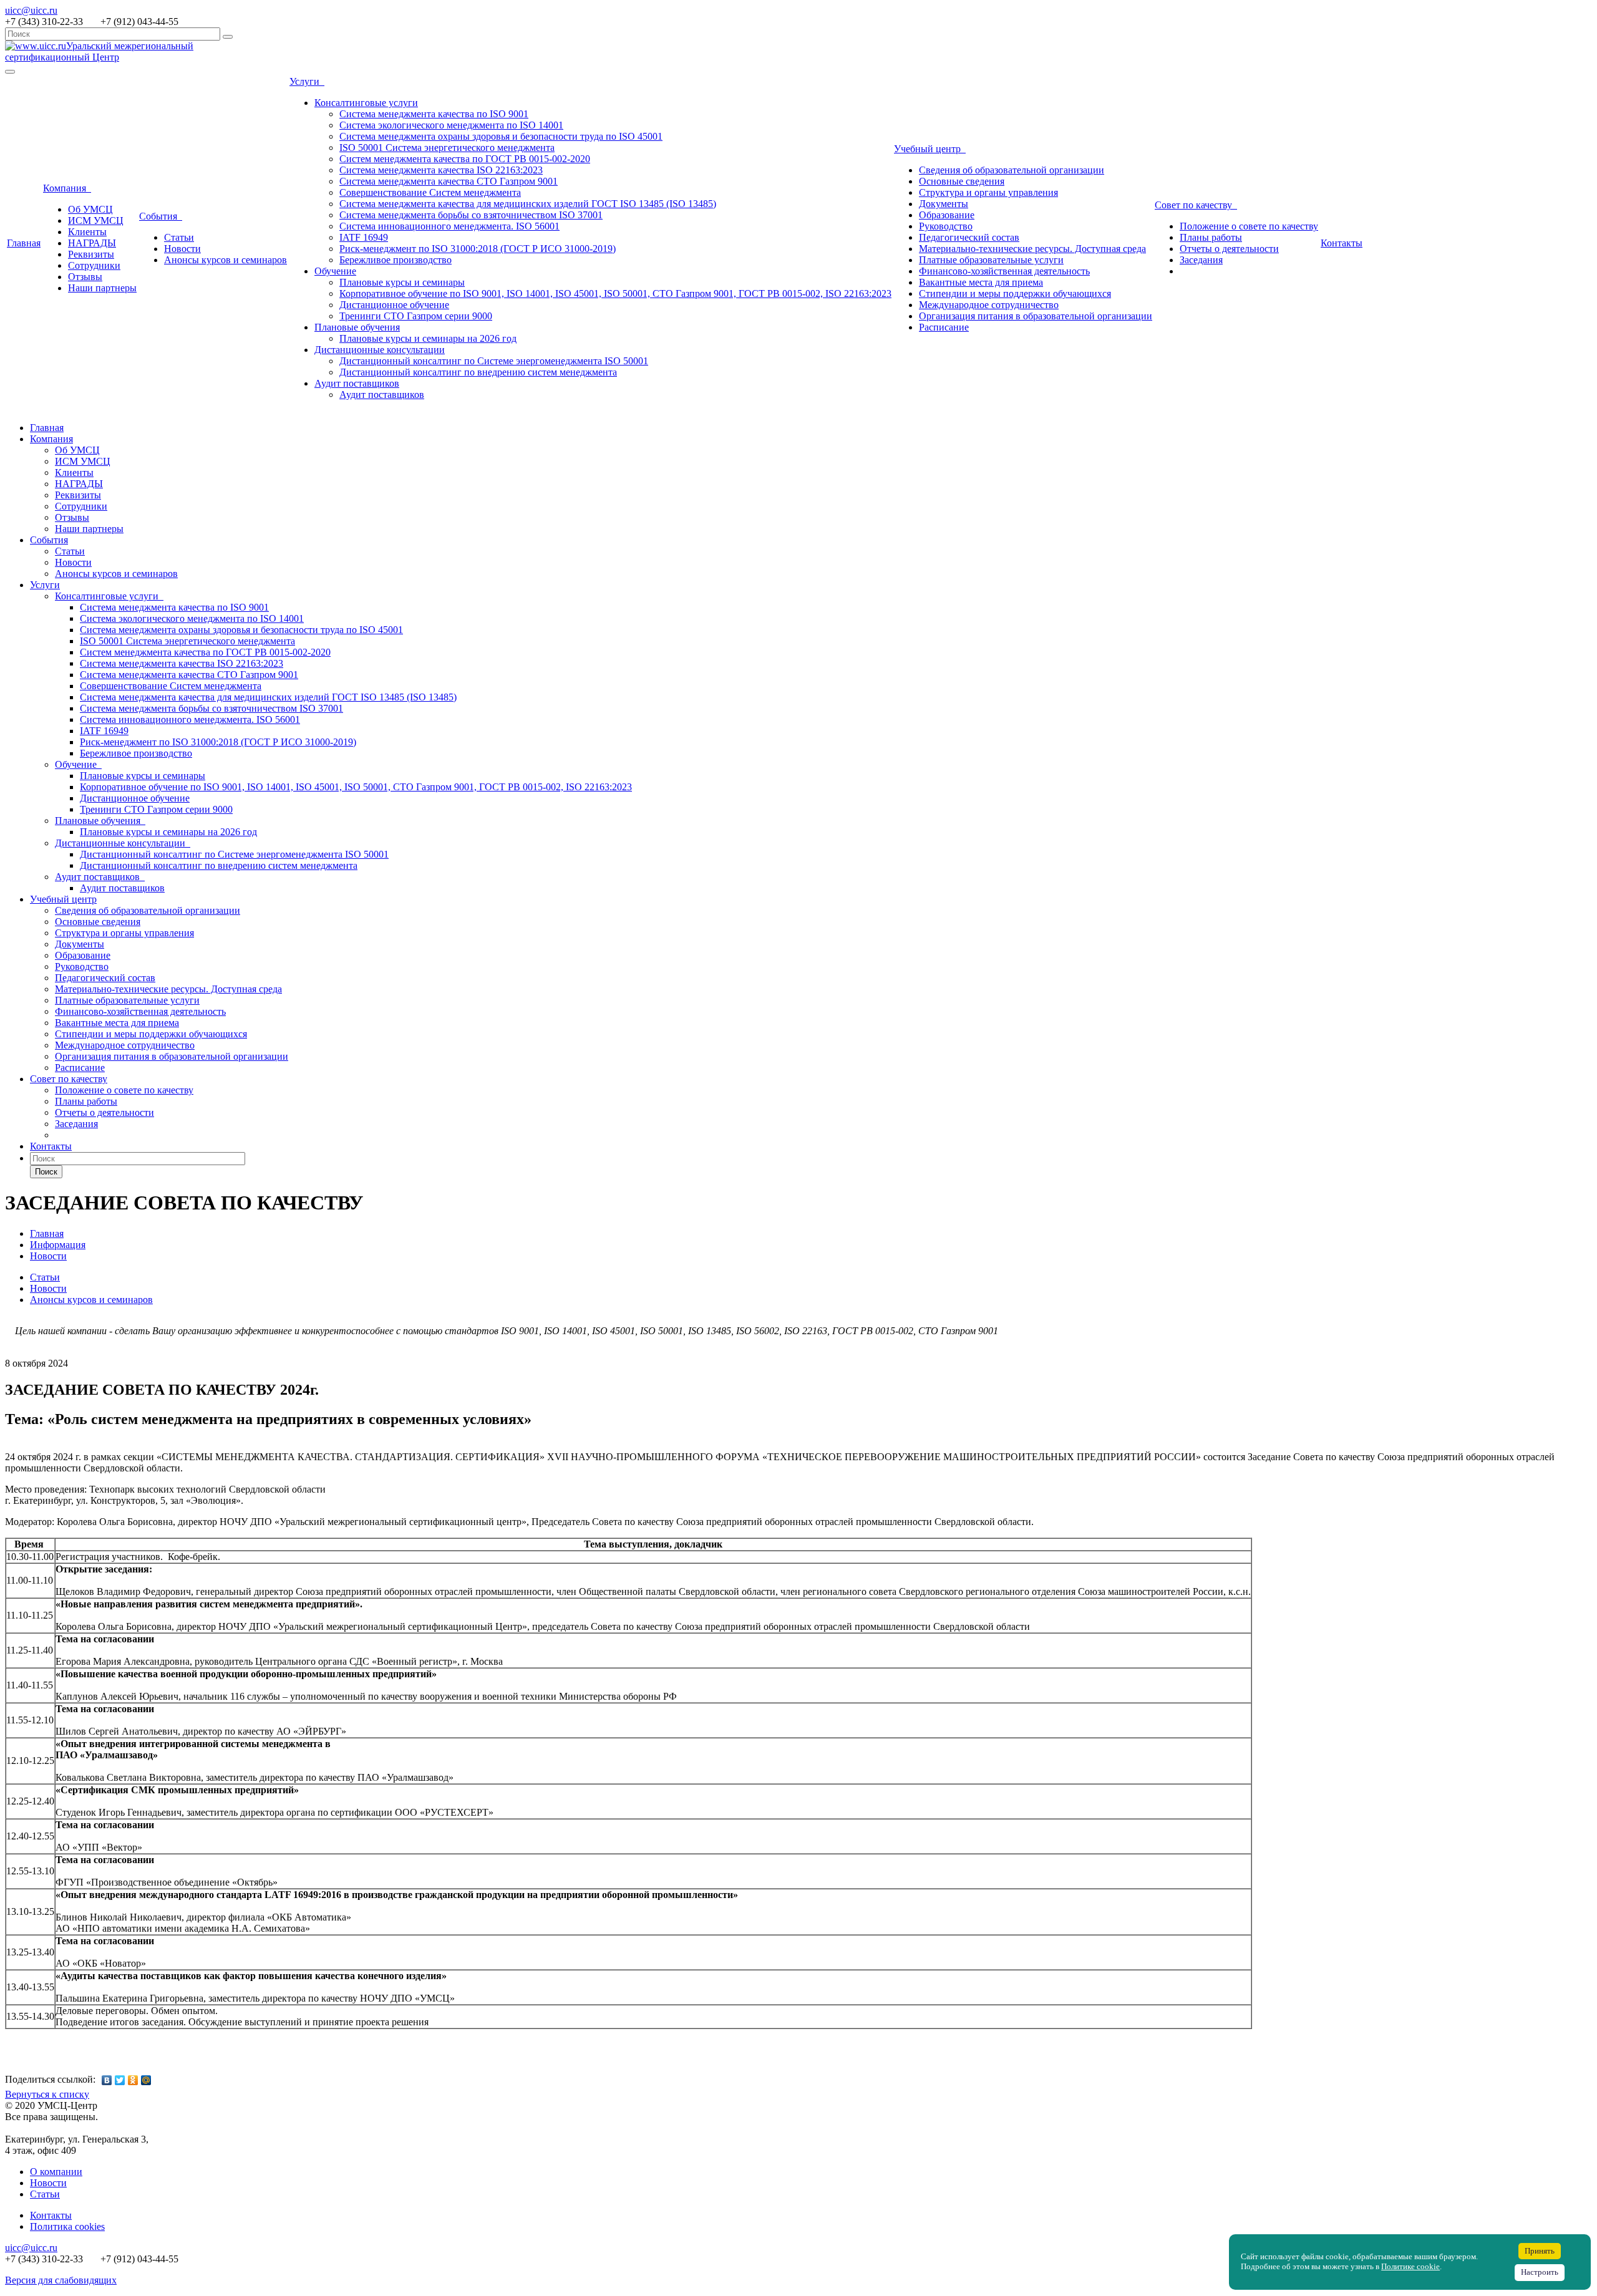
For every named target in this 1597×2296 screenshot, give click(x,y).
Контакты (1342, 243)
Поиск (46, 1172)
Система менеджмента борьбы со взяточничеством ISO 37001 (471, 215)
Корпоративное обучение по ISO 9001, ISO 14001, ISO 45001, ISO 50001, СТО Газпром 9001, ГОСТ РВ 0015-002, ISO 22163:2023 (615, 293)
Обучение (335, 271)
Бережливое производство (396, 260)
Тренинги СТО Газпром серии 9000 (416, 316)
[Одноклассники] (133, 2080)
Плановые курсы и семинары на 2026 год (428, 338)
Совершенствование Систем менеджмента (430, 192)
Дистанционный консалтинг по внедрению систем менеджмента (478, 372)
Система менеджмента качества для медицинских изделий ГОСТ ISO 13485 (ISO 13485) (528, 204)
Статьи (179, 237)
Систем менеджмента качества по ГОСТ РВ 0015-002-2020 (465, 159)
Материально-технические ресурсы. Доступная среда (1032, 249)
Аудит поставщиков (357, 383)
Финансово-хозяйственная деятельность (1004, 271)
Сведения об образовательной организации (1012, 170)
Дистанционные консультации (380, 350)
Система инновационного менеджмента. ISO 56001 (449, 226)
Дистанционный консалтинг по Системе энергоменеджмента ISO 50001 (494, 361)
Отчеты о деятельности (1229, 249)
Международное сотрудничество (989, 305)
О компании (56, 2172)
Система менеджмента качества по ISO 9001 (434, 114)
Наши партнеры (102, 288)
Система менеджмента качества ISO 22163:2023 (441, 170)
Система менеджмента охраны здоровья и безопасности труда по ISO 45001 (501, 136)
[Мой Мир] (146, 2080)
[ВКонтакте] (107, 2080)
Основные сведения (962, 181)
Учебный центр (930, 149)
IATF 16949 (364, 237)
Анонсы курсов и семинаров (226, 260)
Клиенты (87, 232)
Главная (24, 243)
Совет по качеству (1196, 205)
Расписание (944, 327)
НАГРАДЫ (92, 243)
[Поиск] (228, 37)
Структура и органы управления (988, 192)
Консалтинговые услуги (366, 103)
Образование (947, 215)
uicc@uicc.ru (31, 10)
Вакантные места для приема (981, 282)
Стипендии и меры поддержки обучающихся (1015, 293)
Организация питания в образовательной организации (1036, 316)
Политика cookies (67, 2226)
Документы (944, 204)
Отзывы (85, 277)
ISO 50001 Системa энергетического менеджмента (447, 148)
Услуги (307, 81)
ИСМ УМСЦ (96, 220)
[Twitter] (120, 2080)
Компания (67, 188)
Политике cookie (1410, 2267)
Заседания (1201, 260)
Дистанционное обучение (394, 305)
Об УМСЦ (90, 209)
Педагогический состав (969, 237)
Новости (182, 249)
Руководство (946, 226)
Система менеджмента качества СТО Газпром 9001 (449, 181)
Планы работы (1211, 237)
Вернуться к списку (47, 2094)
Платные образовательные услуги (991, 260)
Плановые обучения (357, 327)
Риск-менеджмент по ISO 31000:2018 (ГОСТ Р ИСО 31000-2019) (478, 249)
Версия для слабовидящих (61, 2280)
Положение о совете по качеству (1249, 226)
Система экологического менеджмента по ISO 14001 (451, 125)
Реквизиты (91, 254)
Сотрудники (94, 265)
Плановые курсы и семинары (402, 282)
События (161, 216)
